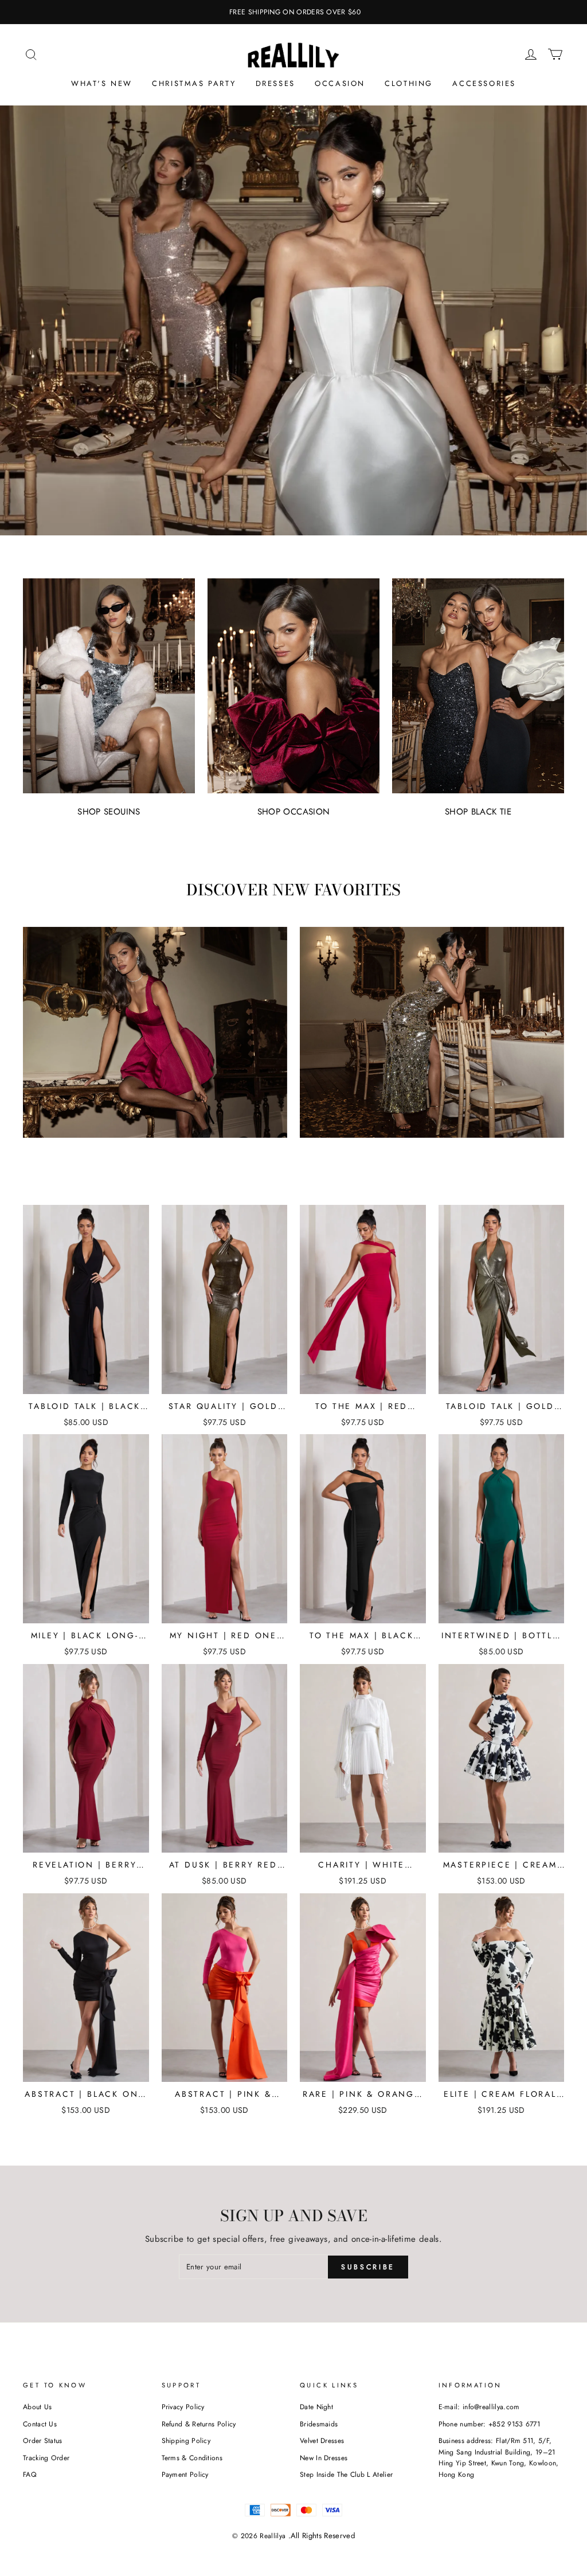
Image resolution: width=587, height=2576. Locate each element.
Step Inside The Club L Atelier (346, 2475)
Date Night (316, 2407)
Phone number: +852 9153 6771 (490, 2424)
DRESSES (275, 83)
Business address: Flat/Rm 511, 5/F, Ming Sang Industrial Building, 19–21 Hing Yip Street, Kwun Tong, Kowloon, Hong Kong (499, 2458)
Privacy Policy (183, 2407)
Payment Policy (185, 2475)
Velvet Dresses (322, 2441)
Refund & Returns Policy (199, 2424)
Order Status (43, 2441)
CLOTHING (409, 83)
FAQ (30, 2475)
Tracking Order (46, 2458)
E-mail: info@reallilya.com (479, 2407)
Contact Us (40, 2424)
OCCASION (340, 83)
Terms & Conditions (192, 2458)
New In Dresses (324, 2458)
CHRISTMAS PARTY (194, 83)
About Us (37, 2407)
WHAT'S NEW (102, 83)
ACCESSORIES (484, 83)
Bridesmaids (319, 2424)
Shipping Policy (186, 2441)
